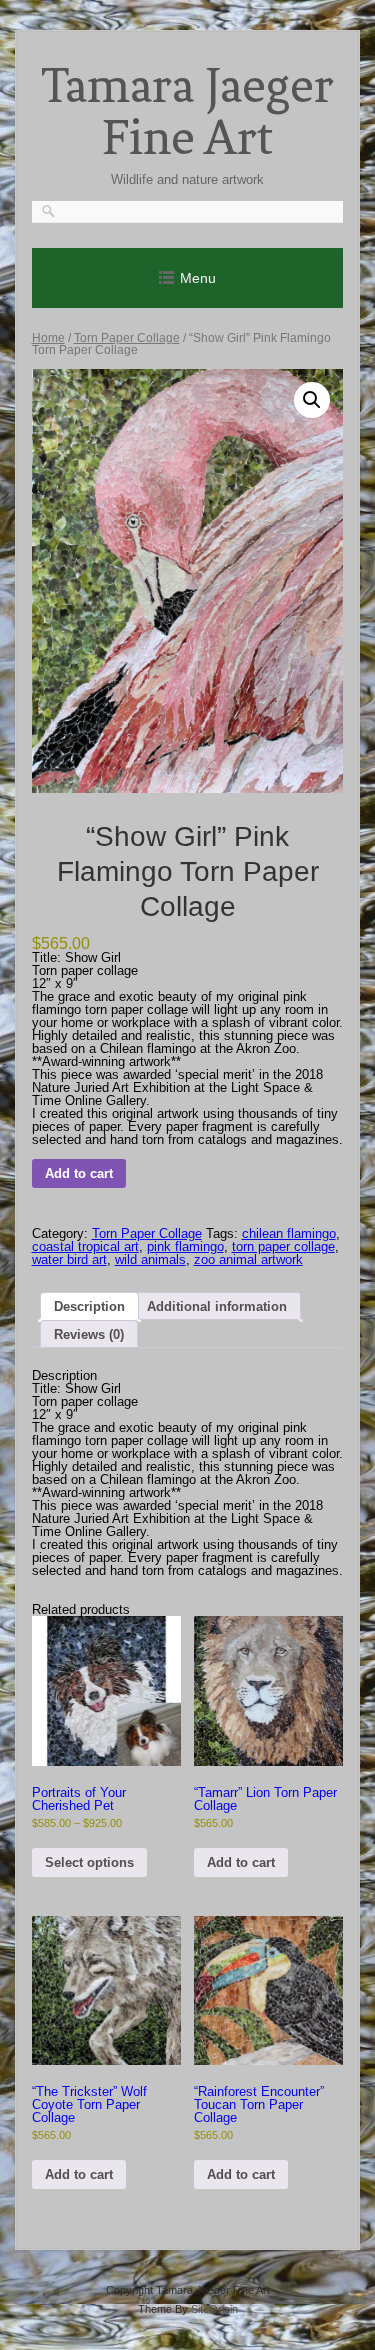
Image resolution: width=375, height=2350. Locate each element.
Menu (198, 278)
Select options (89, 1862)
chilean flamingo (289, 1233)
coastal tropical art (85, 1246)
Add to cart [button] (241, 1862)
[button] (312, 400)
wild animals (150, 1259)
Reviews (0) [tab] (89, 1334)
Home (48, 338)
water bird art (69, 1259)
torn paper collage (283, 1246)
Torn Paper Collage (127, 338)
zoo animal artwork (248, 1259)
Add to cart (79, 1173)
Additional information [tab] (217, 1306)
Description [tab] (89, 1306)
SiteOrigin (214, 2309)
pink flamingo (185, 1246)
